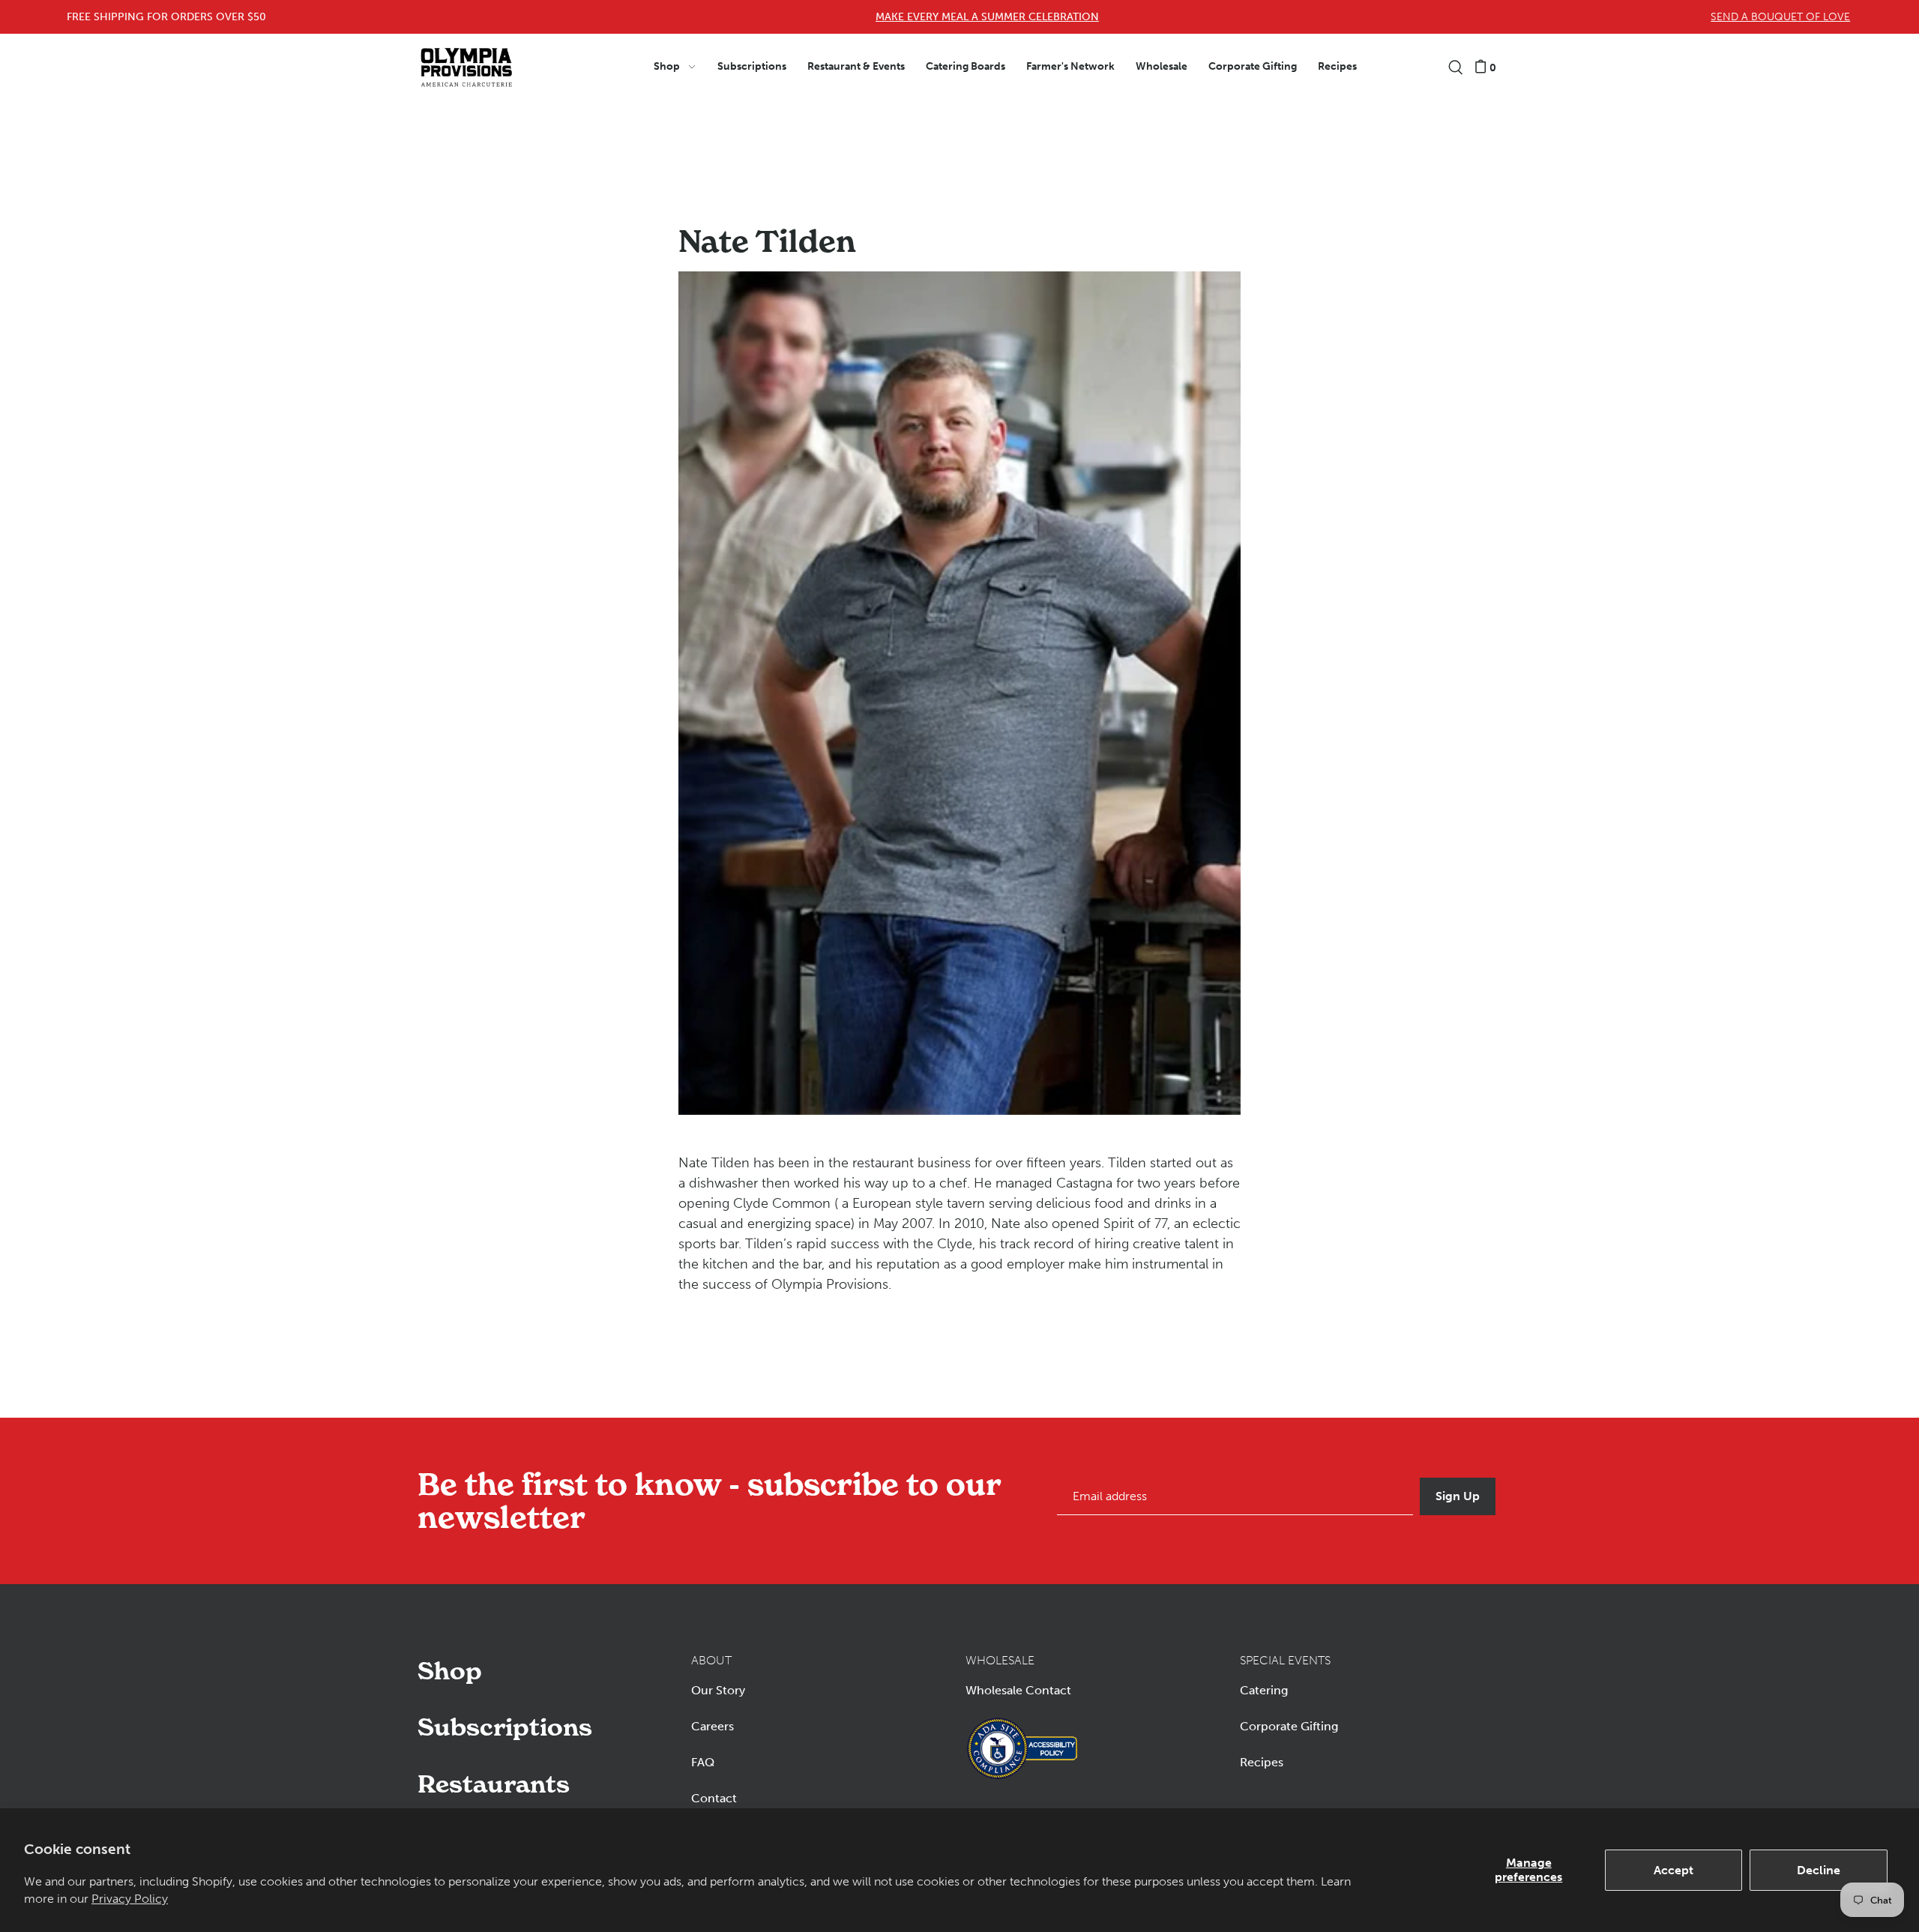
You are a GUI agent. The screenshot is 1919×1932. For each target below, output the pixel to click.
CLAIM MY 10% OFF (1303, 1024)
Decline (1819, 1870)
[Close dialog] (1891, 28)
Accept (1674, 1870)
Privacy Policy (130, 1899)
